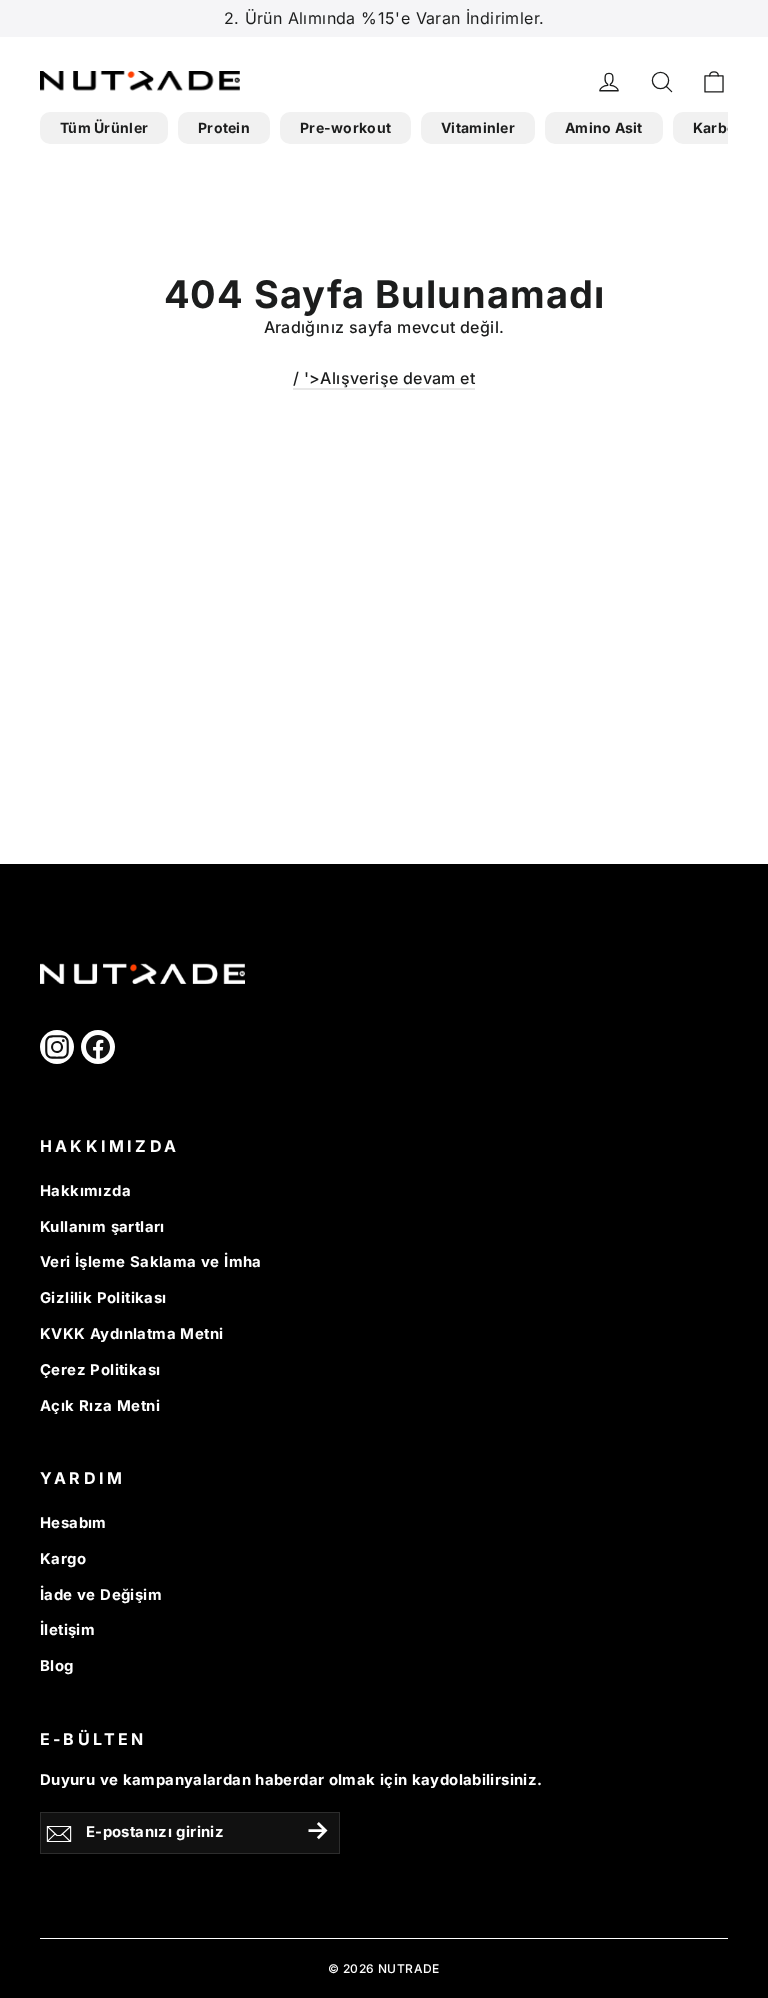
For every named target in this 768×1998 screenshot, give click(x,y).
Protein (224, 127)
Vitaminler (478, 127)
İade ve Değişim (101, 1595)
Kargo (63, 1559)
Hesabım (73, 1523)
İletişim (67, 1630)
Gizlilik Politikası (103, 1298)
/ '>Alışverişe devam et (384, 378)
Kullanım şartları (102, 1227)
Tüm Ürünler (104, 127)
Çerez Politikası (100, 1370)
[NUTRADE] (110, 80)
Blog (57, 1666)
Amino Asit (604, 127)
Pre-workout (345, 127)
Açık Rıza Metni (100, 1406)
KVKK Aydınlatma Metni (131, 1334)
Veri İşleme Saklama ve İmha (151, 1262)
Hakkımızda (85, 1191)
